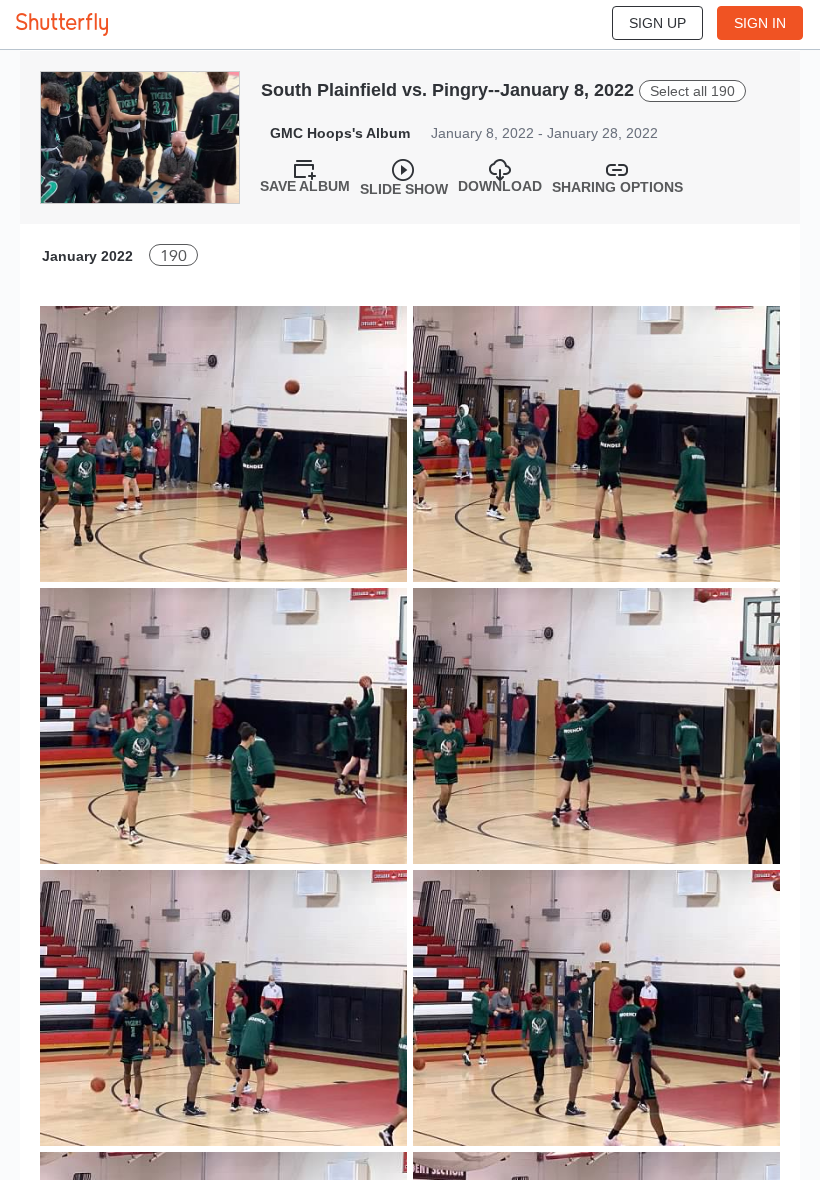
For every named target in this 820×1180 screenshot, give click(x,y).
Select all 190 (692, 91)
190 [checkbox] (173, 255)
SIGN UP (657, 23)
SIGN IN (760, 23)
